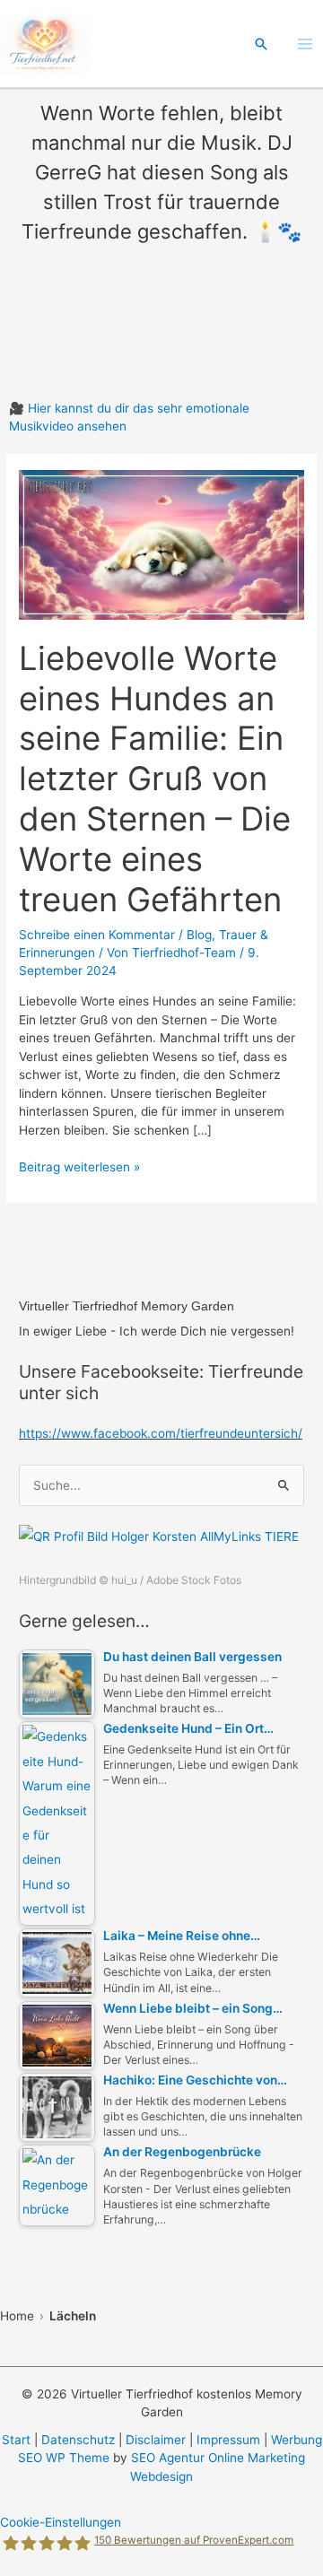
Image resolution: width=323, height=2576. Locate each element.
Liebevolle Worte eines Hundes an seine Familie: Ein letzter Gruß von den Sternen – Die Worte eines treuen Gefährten (155, 779)
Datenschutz (78, 2440)
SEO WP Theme (64, 2458)
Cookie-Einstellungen (61, 2522)
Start (16, 2440)
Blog (199, 935)
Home (17, 2316)
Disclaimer (156, 2440)
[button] (261, 44)
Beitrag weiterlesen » (79, 1168)
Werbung (297, 2440)
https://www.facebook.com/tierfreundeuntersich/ (161, 1433)
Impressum (228, 2440)
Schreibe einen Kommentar (97, 935)
